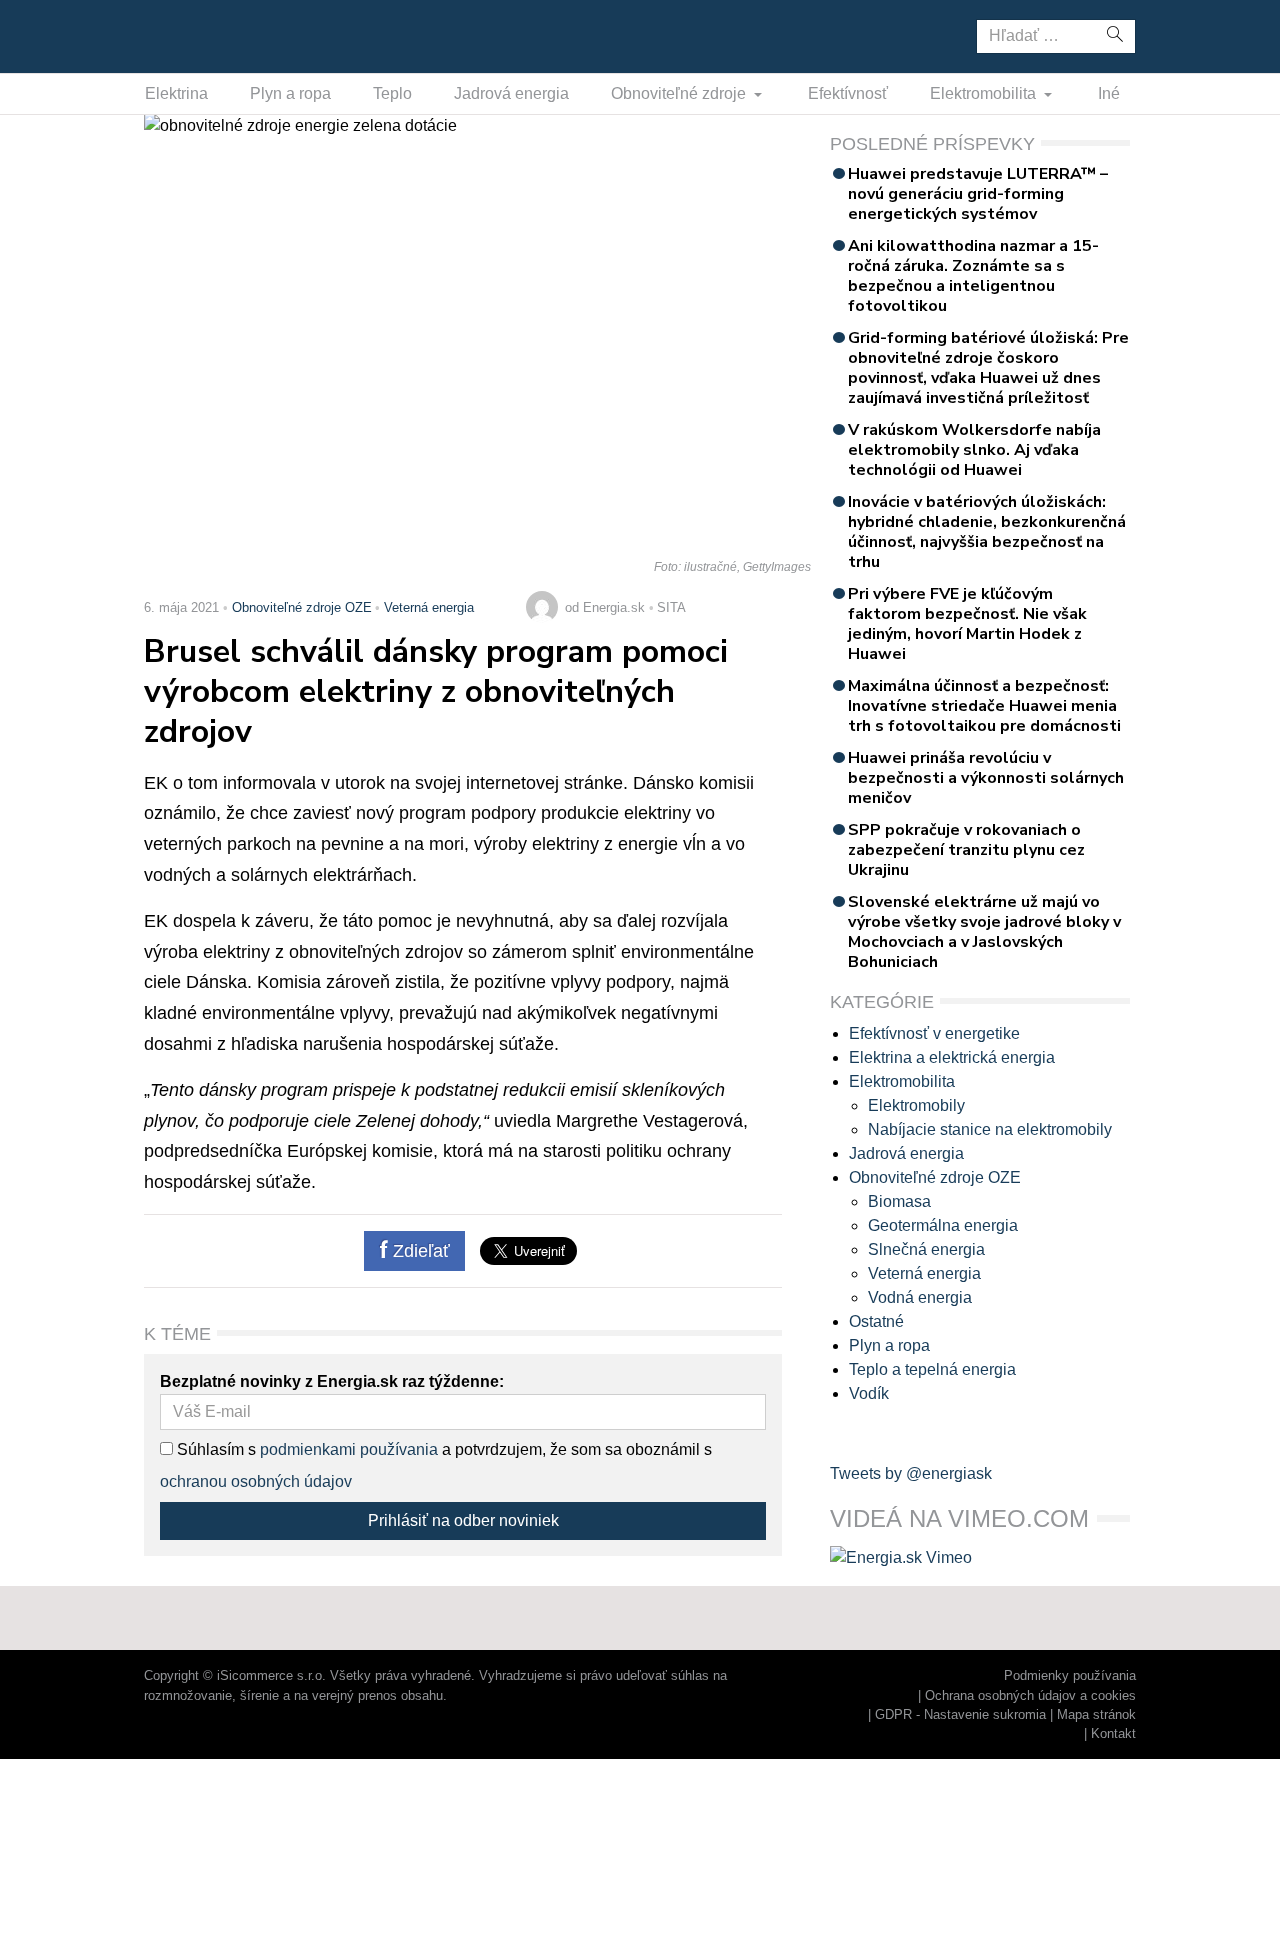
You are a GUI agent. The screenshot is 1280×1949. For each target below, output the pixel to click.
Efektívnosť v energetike (934, 1033)
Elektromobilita (985, 93)
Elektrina (176, 93)
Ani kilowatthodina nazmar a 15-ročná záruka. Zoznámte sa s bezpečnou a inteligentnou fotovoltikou (973, 276)
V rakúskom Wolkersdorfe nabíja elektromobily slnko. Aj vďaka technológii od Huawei (974, 450)
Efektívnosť (848, 93)
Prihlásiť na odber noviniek (463, 1520)
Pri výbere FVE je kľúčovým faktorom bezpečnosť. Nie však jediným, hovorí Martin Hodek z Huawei (967, 624)
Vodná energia (920, 1297)
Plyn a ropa (290, 93)
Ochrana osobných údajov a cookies (1030, 1695)
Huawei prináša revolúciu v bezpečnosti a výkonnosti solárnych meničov (986, 778)
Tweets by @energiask (911, 1473)
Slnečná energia (926, 1249)
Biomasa (899, 1201)
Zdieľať (419, 1251)
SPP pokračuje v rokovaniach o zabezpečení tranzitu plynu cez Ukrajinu (966, 850)
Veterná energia (429, 607)
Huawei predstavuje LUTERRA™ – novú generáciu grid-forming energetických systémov (978, 194)
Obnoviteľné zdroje (680, 93)
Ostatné (876, 1321)
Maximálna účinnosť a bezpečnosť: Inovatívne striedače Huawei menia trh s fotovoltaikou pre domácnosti (984, 706)
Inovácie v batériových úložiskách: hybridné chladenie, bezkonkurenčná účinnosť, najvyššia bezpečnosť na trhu (987, 532)
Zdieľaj (206, 35)
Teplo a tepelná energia (932, 1369)
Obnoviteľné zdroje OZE (302, 607)
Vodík (869, 1393)
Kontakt (1113, 1733)
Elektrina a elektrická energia (952, 1057)
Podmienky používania (1070, 1675)
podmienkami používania (349, 1449)
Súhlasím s (214, 1449)
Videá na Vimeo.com (959, 1518)
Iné (1109, 93)
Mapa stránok (1096, 1714)
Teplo (392, 93)
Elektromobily (916, 1105)
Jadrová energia (511, 93)
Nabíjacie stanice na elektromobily (990, 1129)
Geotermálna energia (943, 1225)
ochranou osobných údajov (256, 1481)
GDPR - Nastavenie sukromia (960, 1714)
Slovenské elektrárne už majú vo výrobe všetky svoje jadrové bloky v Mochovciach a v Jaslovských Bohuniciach (984, 932)
